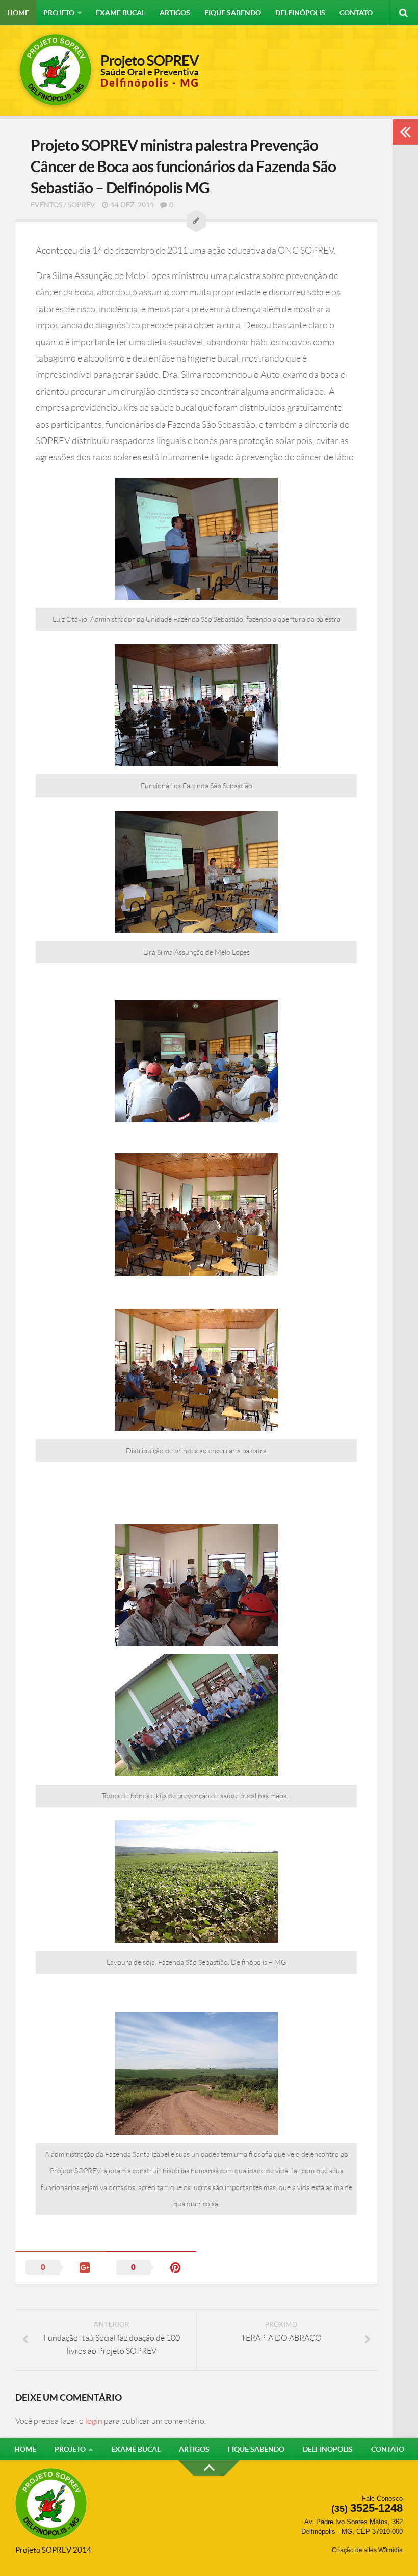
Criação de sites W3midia (367, 2550)
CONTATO (356, 13)
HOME (18, 13)
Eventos (46, 205)
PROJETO (59, 13)
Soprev (82, 205)
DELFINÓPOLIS (300, 13)
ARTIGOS (175, 13)
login (94, 2421)
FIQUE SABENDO (233, 13)
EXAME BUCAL (121, 13)
